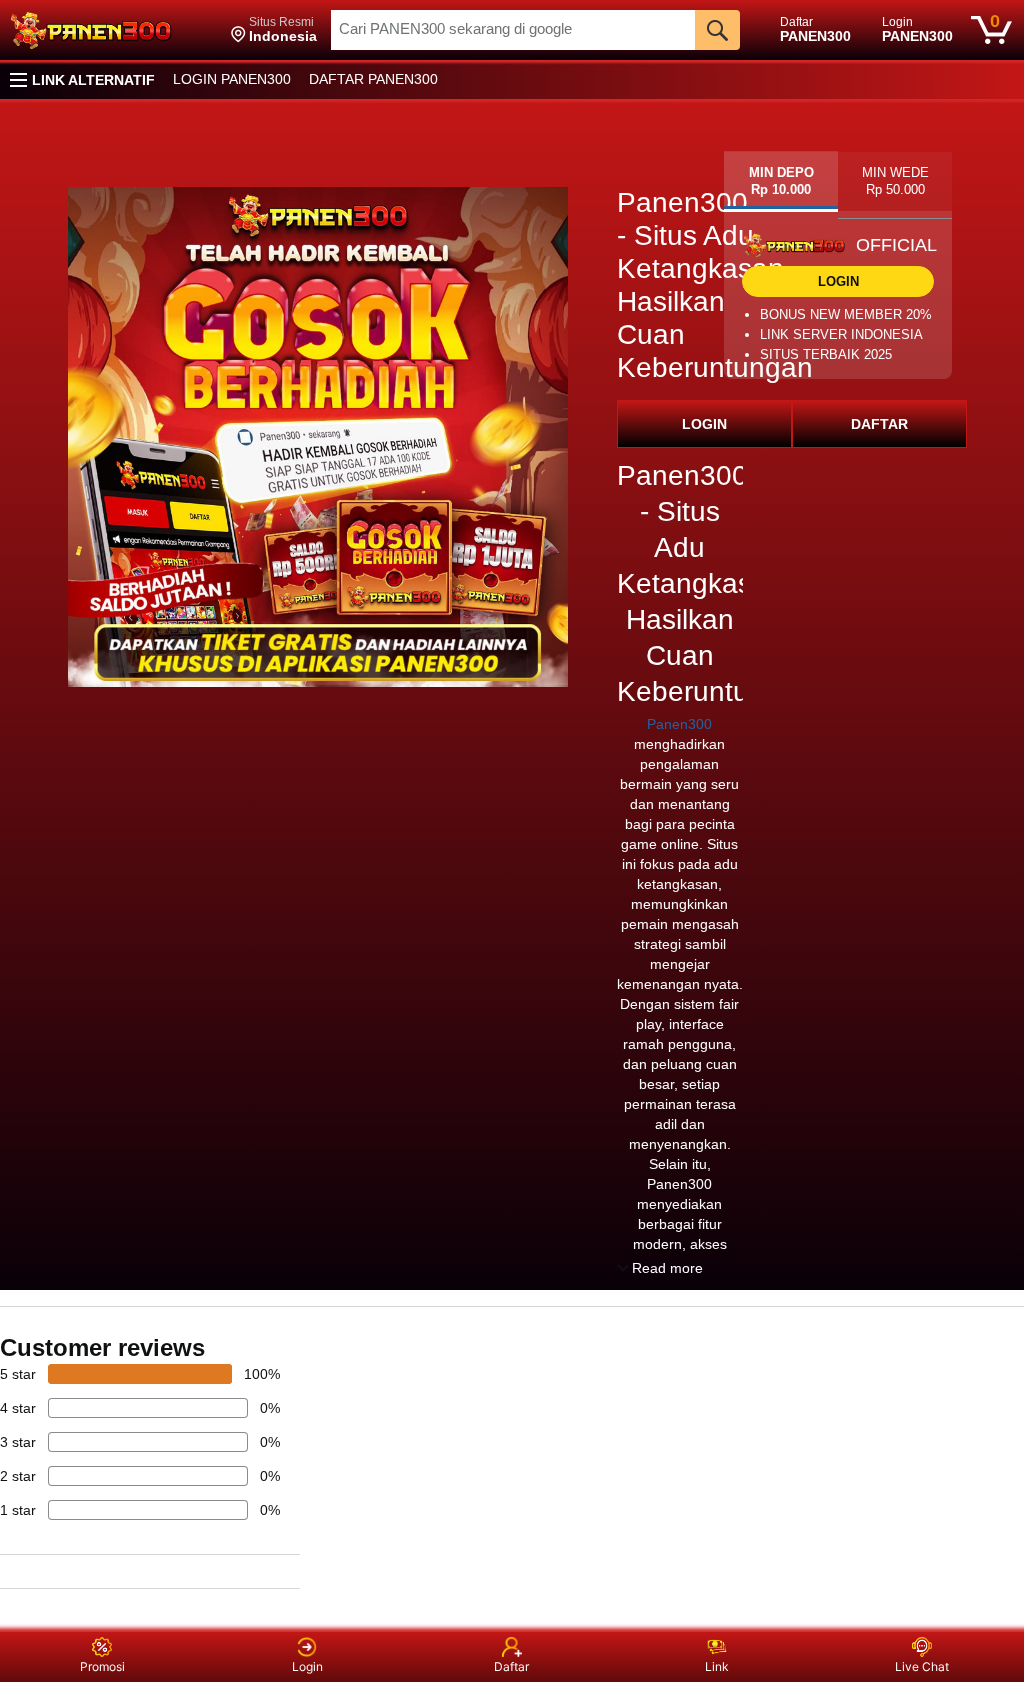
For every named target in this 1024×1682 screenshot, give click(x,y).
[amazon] (112, 30)
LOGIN (704, 424)
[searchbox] (513, 30)
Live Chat (922, 1666)
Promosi (102, 1666)
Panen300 (679, 724)
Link (717, 1666)
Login (307, 1666)
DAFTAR (879, 424)
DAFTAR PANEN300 (373, 79)
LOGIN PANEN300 (232, 79)
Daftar (511, 1666)
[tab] (781, 181)
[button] (274, 30)
